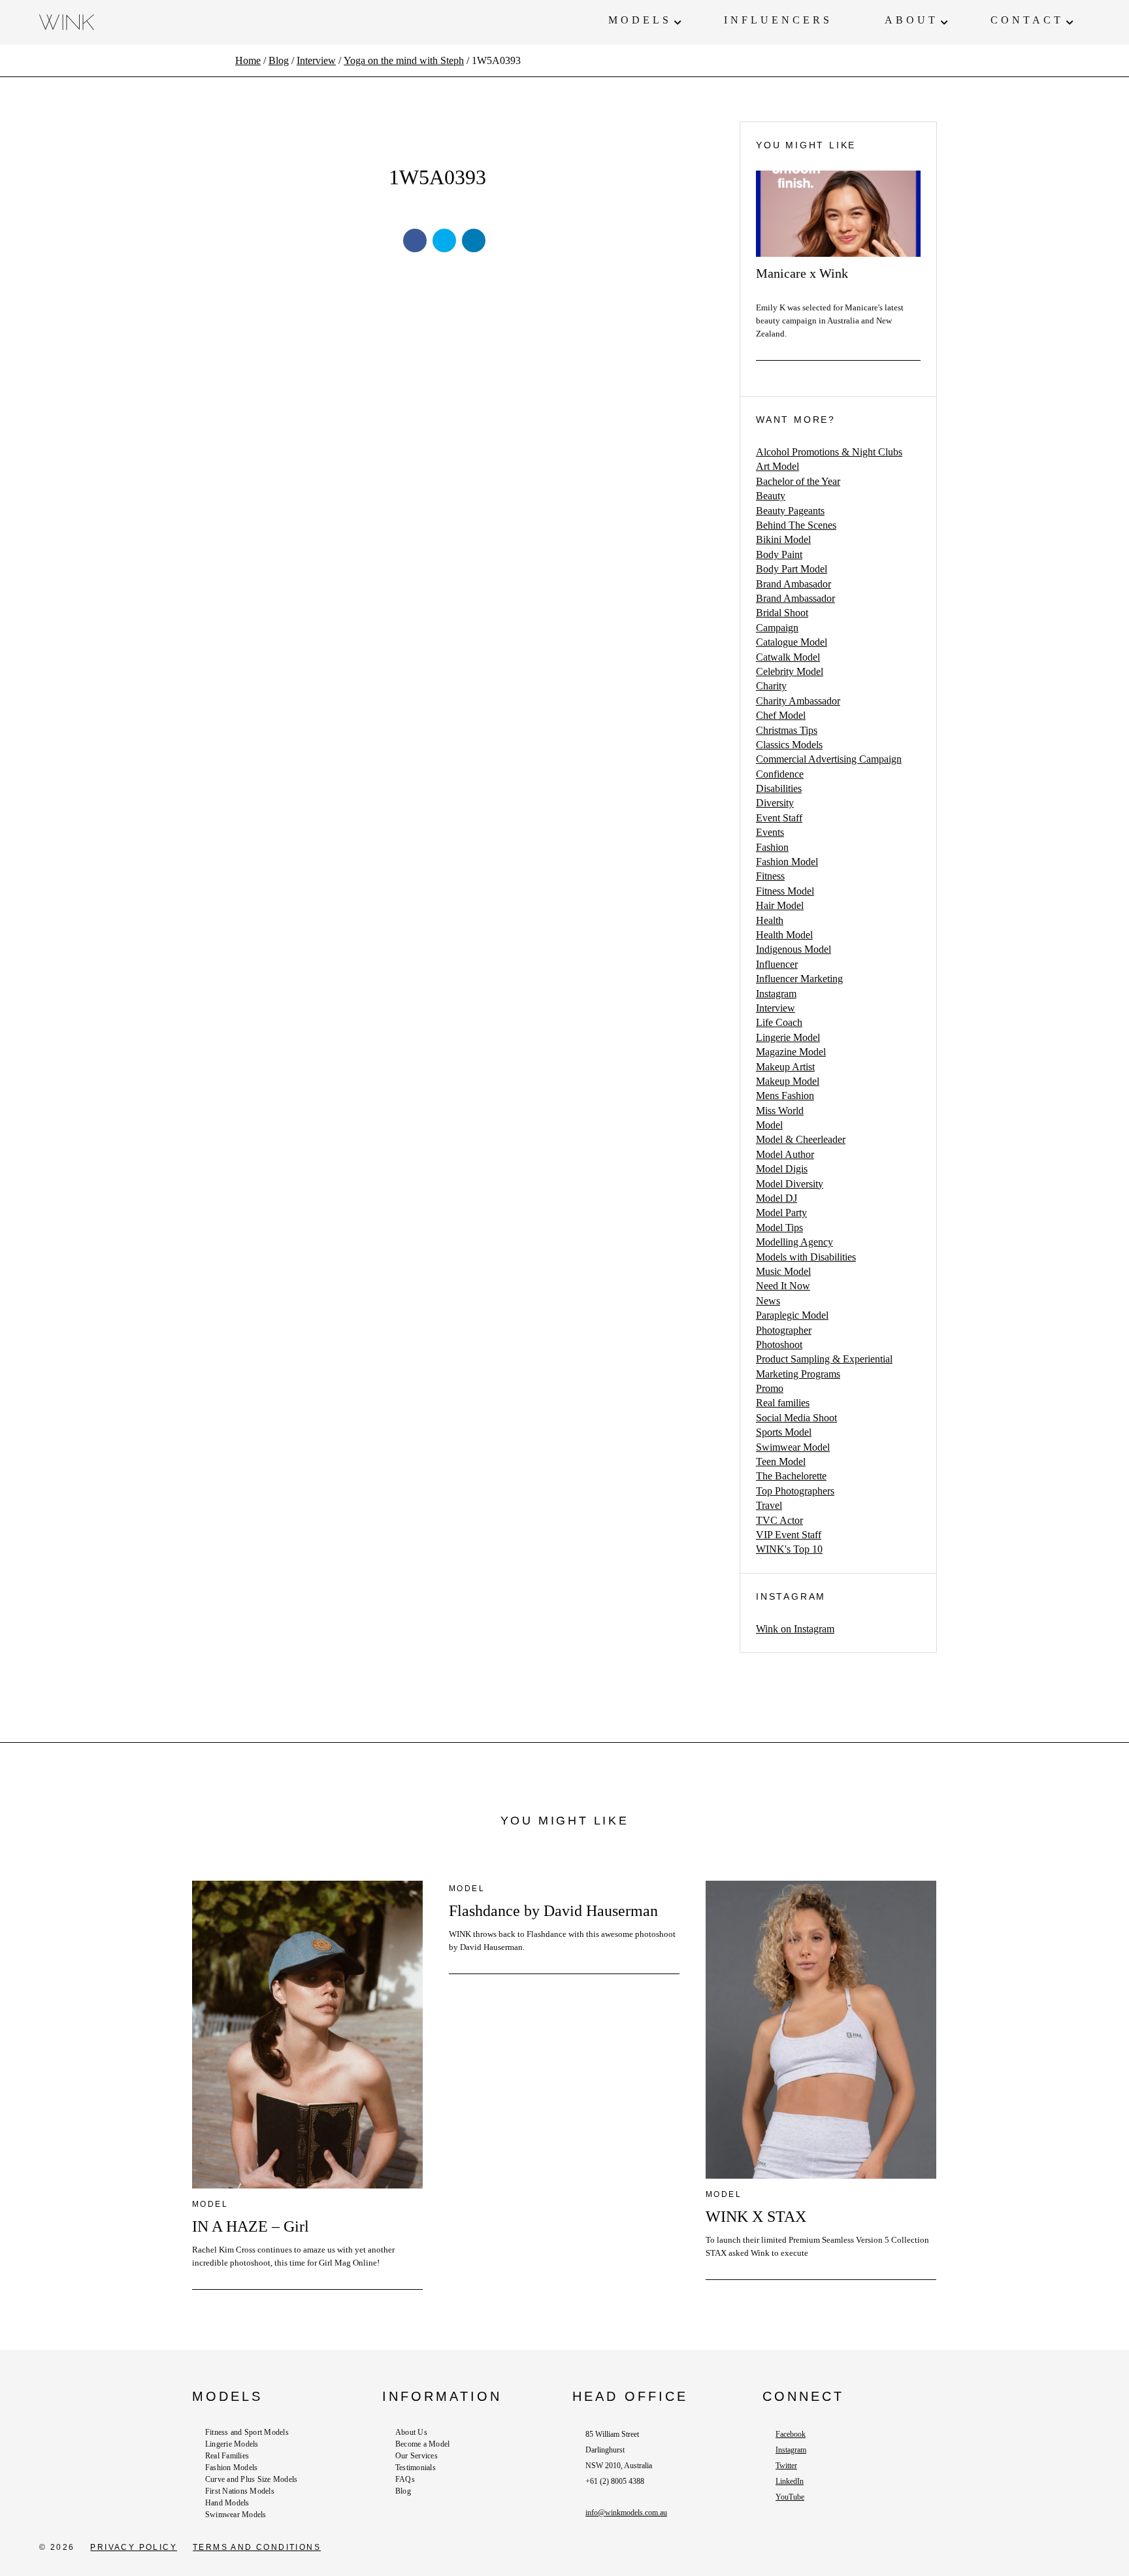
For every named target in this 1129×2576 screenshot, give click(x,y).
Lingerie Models (232, 2444)
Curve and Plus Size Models (251, 2479)
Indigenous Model (794, 949)
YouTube (790, 2497)
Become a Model (422, 2444)
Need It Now (783, 1286)
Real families (783, 1403)
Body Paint (779, 554)
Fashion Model (787, 862)
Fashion (772, 847)
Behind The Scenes (796, 525)
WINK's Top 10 (789, 1549)
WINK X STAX (756, 2217)
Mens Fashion (785, 1096)
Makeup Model (788, 1081)
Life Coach (779, 1022)
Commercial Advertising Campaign (829, 759)
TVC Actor (779, 1520)
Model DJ (777, 1198)
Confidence (780, 774)
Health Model (784, 935)
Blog (403, 2491)
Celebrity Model (790, 671)
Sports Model (784, 1432)
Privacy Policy (134, 2547)
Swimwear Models (236, 2515)
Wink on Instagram (795, 1629)
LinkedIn (790, 2481)
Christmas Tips (787, 730)
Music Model (783, 1271)
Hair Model (780, 905)
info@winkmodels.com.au (626, 2513)
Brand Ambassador (795, 598)
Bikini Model (783, 539)
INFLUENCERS (778, 20)
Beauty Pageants (790, 511)
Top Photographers (795, 1491)
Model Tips (779, 1228)
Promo (770, 1388)
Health (770, 920)
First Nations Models (240, 2491)
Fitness (770, 876)
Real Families (227, 2456)
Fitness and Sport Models (247, 2432)
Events (770, 832)
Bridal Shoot (782, 613)
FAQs (405, 2479)
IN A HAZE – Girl (251, 2226)
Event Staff (779, 818)
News (768, 1301)
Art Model (777, 466)
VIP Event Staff (789, 1535)
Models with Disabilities (806, 1257)
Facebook (791, 2434)
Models (640, 20)
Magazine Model (791, 1052)
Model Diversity (790, 1184)
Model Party (781, 1213)
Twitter (786, 2466)
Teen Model (781, 1461)
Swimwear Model (793, 1447)
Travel (769, 1505)
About (911, 20)
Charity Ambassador (798, 701)
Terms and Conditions (257, 2547)
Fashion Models (231, 2468)
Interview (776, 1008)
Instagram (776, 994)
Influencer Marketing (799, 979)
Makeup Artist (785, 1067)
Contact (1027, 20)
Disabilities (779, 788)
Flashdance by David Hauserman (553, 1911)
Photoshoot (779, 1345)
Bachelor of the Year (798, 481)
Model (769, 1125)
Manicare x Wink (802, 273)
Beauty (771, 496)
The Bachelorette (791, 1476)
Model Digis (782, 1169)
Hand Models (227, 2503)
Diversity (775, 803)
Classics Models (789, 745)
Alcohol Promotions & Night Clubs (829, 452)
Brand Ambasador (794, 584)
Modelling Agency (794, 1242)
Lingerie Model (788, 1037)
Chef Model (781, 715)
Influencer (777, 964)
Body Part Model (792, 569)
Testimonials (416, 2468)
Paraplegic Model (792, 1315)
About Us (411, 2432)
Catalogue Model (792, 642)
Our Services (417, 2456)
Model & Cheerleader (801, 1139)
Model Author (785, 1154)
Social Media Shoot (796, 1418)
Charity (771, 686)
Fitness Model (785, 891)
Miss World (780, 1111)
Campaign (777, 628)
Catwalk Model (788, 657)
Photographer (784, 1330)
